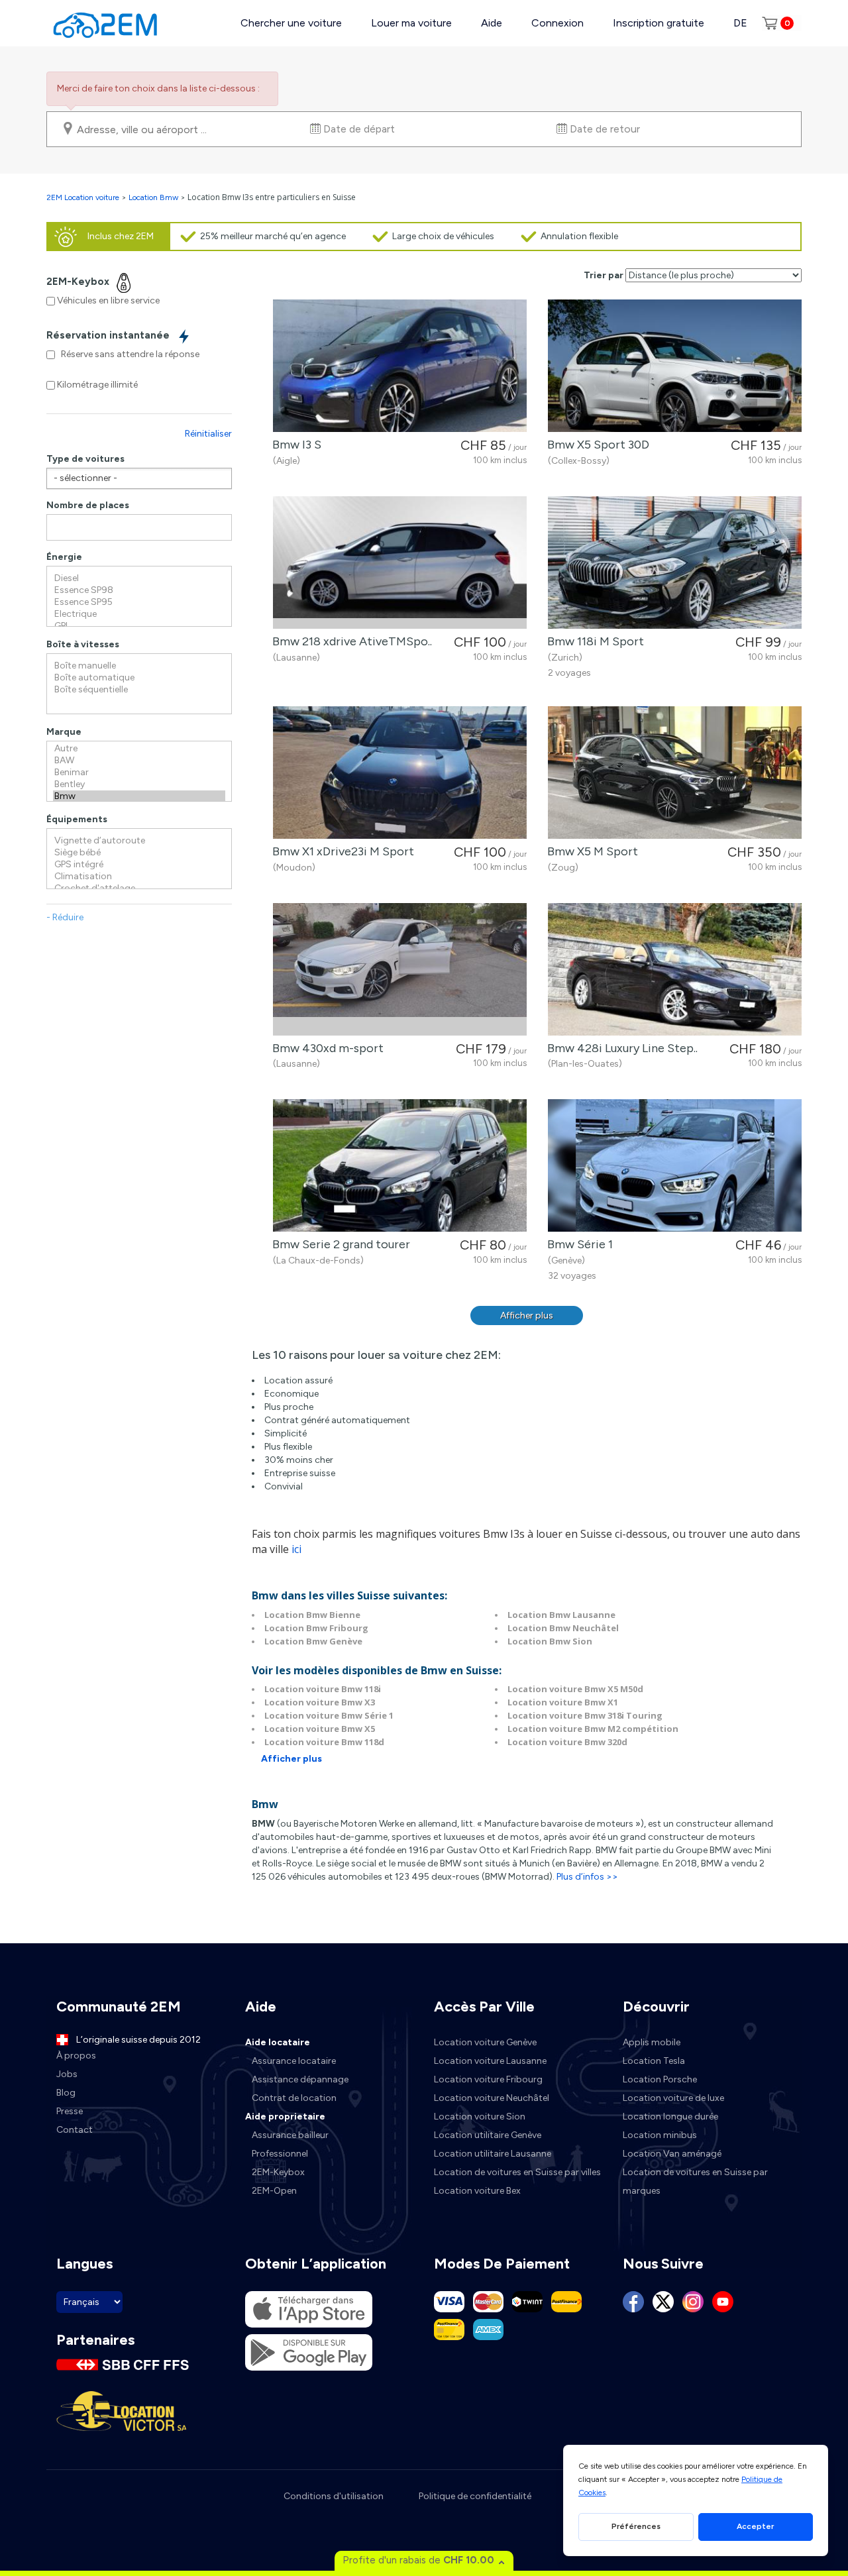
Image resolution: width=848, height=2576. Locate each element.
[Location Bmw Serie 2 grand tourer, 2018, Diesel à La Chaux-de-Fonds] (400, 1165)
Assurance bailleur (290, 2135)
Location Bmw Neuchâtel (563, 1628)
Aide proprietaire (285, 2117)
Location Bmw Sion (550, 1641)
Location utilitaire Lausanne (493, 2154)
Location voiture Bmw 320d (567, 1742)
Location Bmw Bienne (312, 1615)
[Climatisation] (139, 877)
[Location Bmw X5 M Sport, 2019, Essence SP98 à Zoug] (675, 773)
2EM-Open (274, 2191)
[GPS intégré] (139, 865)
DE (740, 23)
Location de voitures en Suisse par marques (695, 2181)
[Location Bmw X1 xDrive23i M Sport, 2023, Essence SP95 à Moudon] (400, 773)
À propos (76, 2056)
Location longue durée (670, 2117)
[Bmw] (139, 796)
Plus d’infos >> (587, 1877)
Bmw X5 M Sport (590, 851)
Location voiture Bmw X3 (320, 1702)
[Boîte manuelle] (139, 666)
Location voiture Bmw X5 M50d (575, 1689)
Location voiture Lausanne (490, 2061)
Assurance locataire (294, 2061)
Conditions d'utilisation (334, 2496)
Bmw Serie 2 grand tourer (339, 1244)
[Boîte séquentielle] (139, 690)
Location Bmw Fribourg (316, 1628)
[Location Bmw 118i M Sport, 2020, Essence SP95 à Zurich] (675, 563)
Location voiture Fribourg (488, 2079)
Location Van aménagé (672, 2154)
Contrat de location (294, 2098)
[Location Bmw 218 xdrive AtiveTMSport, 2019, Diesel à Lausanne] (400, 563)
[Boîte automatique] (139, 678)
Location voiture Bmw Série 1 (329, 1715)
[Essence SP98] (139, 590)
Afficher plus (527, 1315)
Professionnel (280, 2154)
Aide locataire (278, 2042)
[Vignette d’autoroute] (139, 841)
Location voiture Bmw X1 (563, 1702)
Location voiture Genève (485, 2042)
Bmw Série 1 (577, 1244)
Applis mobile (652, 2042)
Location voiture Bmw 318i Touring (585, 1715)
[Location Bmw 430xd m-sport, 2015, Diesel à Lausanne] (400, 969)
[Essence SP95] (139, 602)
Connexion (557, 23)
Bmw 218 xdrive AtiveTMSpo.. (349, 641)
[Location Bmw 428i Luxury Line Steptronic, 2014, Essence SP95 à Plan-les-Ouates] (675, 969)
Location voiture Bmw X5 (320, 1729)
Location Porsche (660, 2079)
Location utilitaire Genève (488, 2135)
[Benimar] (139, 773)
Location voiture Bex (477, 2191)
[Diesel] (139, 578)
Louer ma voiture (411, 23)
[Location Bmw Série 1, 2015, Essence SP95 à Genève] (675, 1165)
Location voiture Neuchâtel (492, 2098)
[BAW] (139, 761)
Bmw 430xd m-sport (325, 1048)
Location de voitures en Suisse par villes (517, 2172)
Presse (70, 2111)
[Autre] (139, 749)
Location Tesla (654, 2061)
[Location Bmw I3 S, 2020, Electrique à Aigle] (400, 366)
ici (296, 1549)
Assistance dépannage (300, 2079)
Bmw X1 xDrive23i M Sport (341, 851)
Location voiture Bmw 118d (324, 1742)
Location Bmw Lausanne (561, 1615)
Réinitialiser (208, 434)
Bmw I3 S (294, 445)
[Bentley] (139, 784)
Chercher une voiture (291, 23)
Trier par (604, 275)
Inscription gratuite (659, 23)
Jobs (67, 2074)
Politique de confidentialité (475, 2496)
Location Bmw (153, 197)
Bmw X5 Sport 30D (596, 445)
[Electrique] (139, 614)
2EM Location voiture (84, 197)
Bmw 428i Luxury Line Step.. (620, 1048)
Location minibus (660, 2135)
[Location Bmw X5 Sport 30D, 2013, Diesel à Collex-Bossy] (675, 366)
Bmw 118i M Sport (593, 641)
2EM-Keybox (278, 2172)
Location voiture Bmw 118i (323, 1689)
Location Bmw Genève (313, 1641)
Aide (492, 23)
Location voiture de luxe (673, 2098)
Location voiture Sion (480, 2117)
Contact (75, 2130)
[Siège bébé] (139, 853)
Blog (66, 2093)
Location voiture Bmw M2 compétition (593, 1729)
